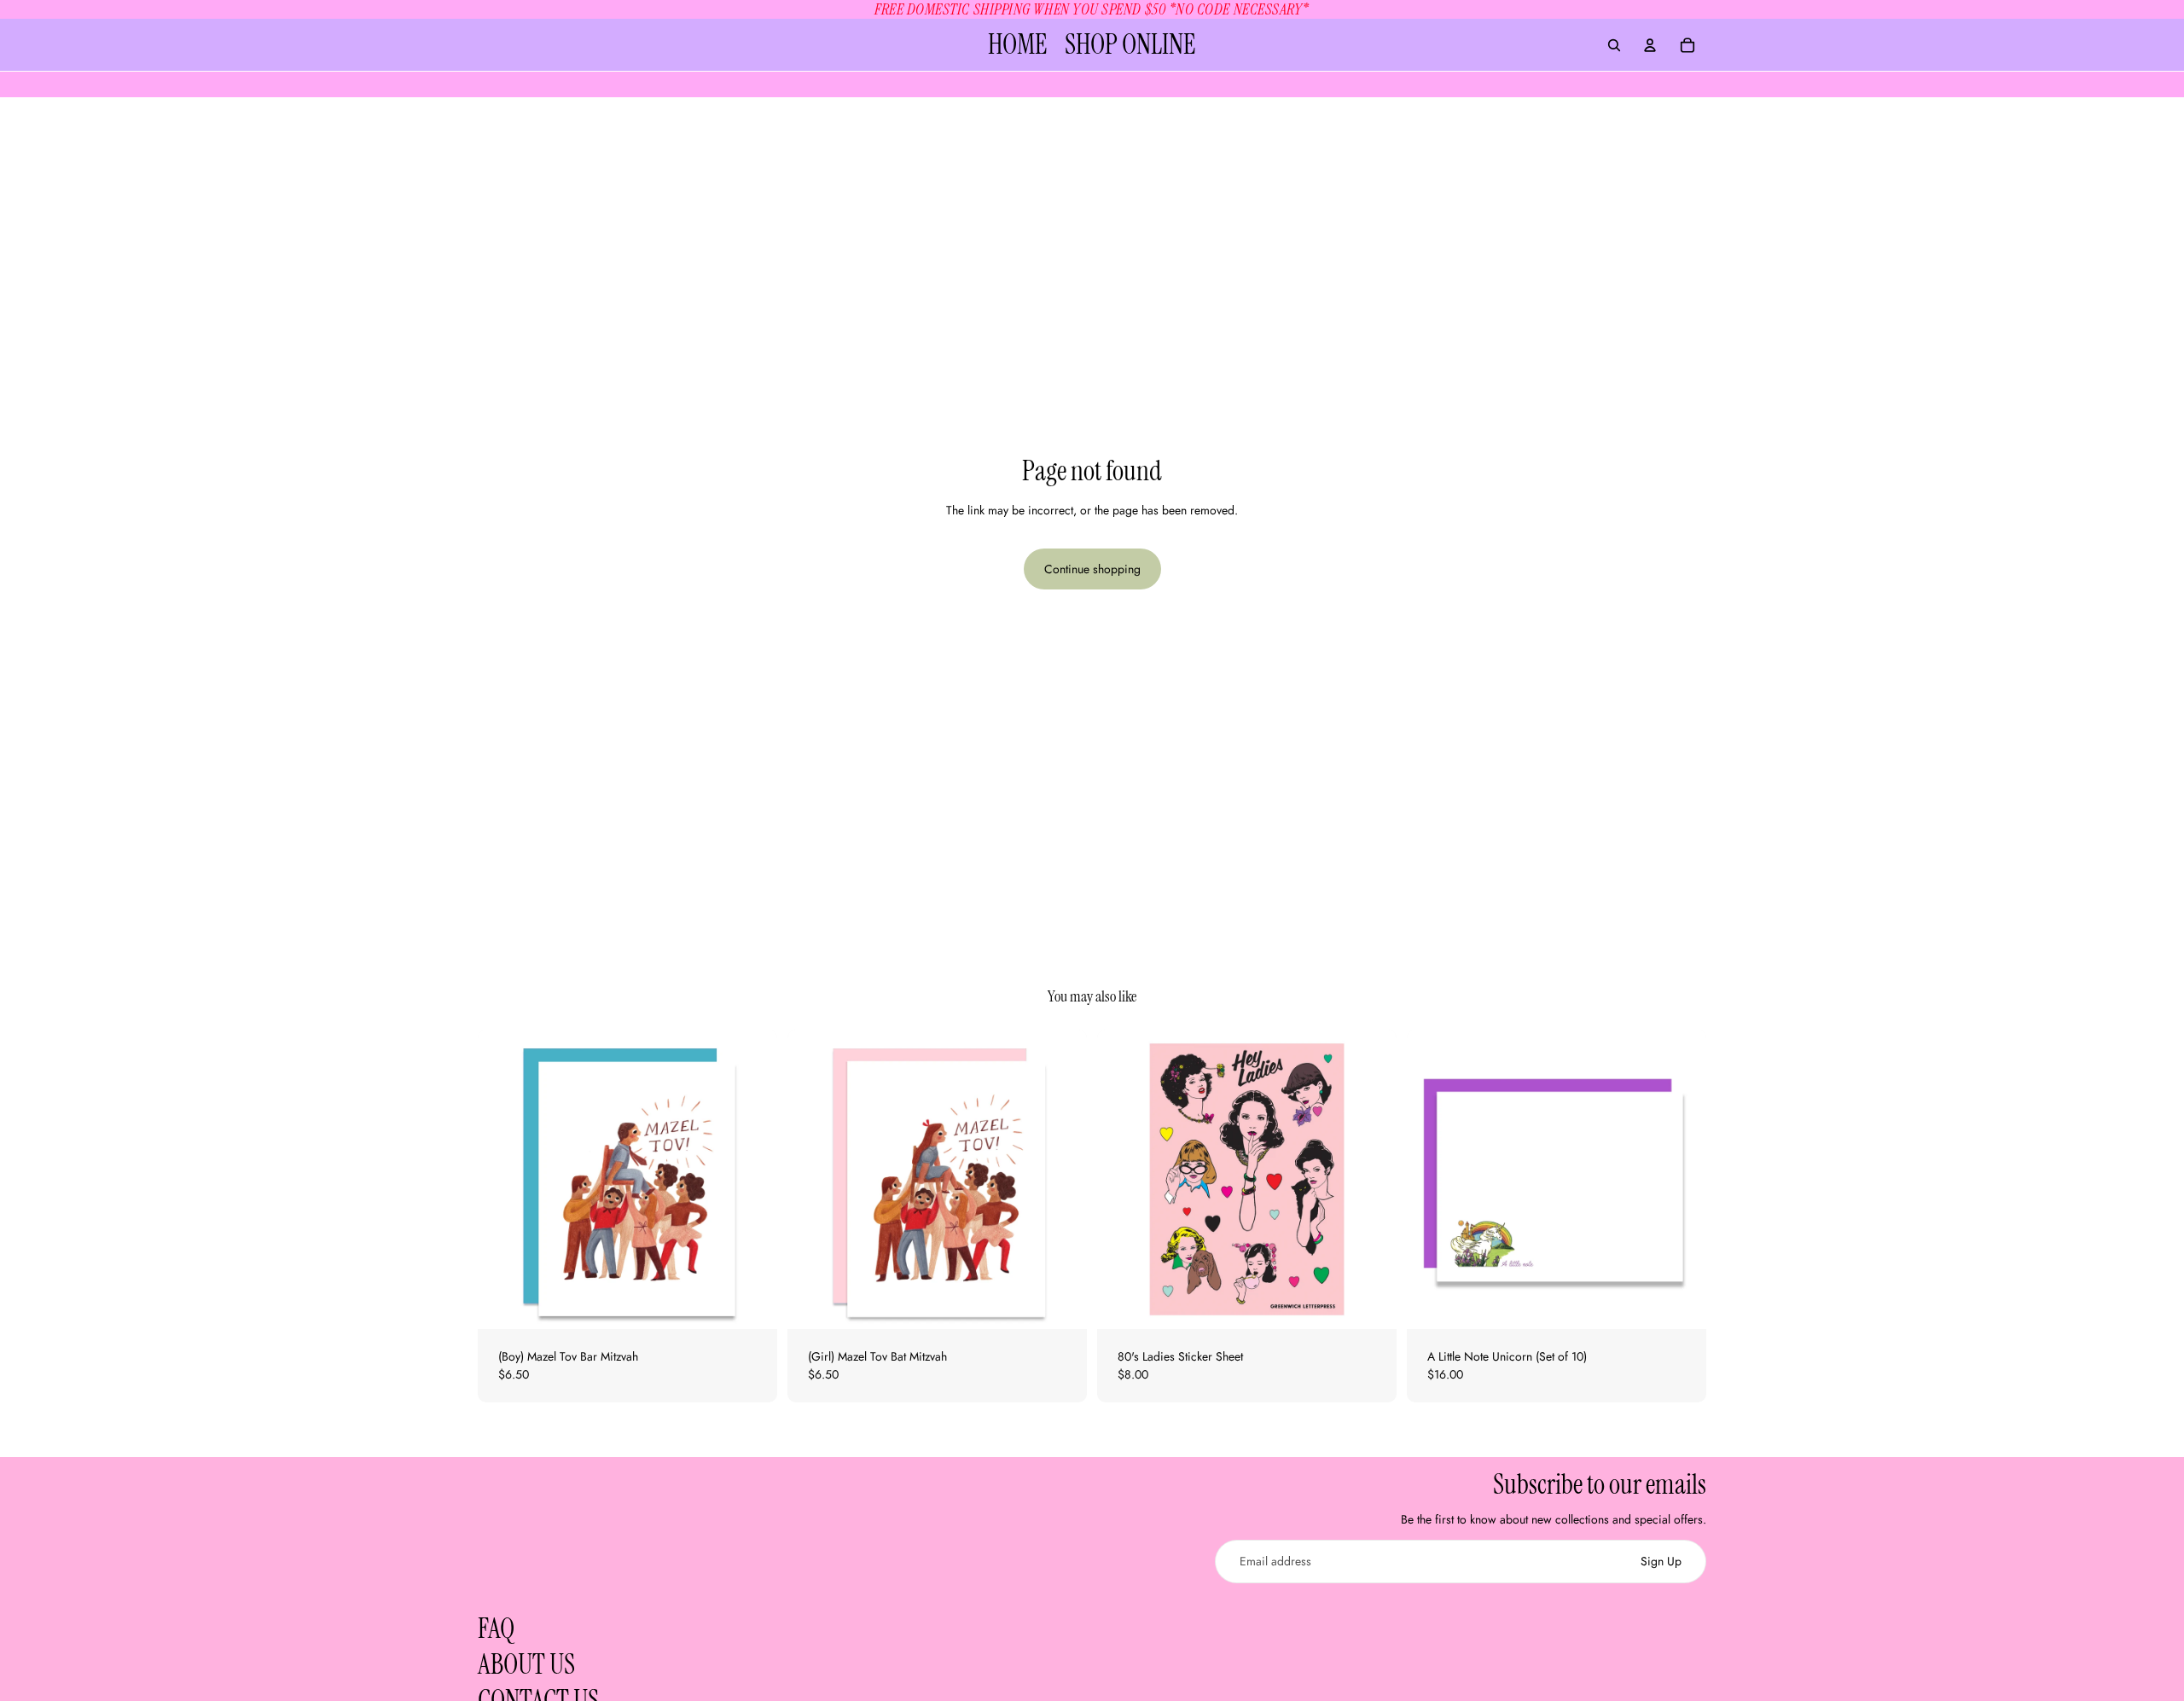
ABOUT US (526, 1664)
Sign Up (1661, 1561)
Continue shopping (1092, 569)
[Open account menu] (1650, 45)
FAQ (496, 1628)
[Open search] (1614, 45)
